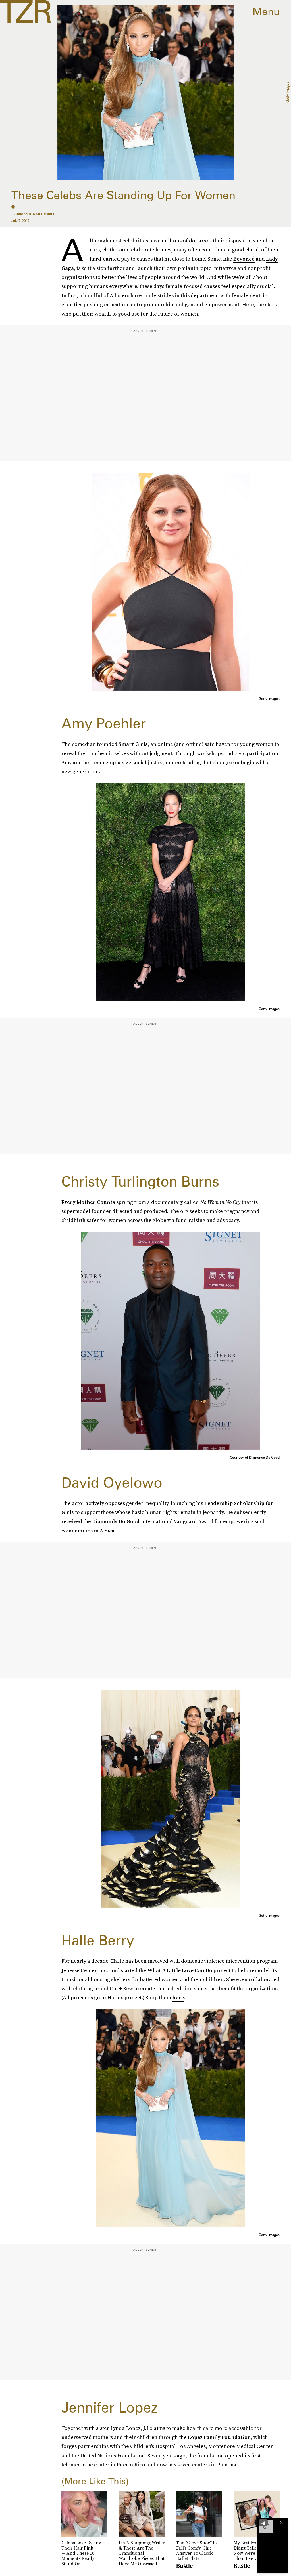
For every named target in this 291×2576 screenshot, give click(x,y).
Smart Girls (133, 744)
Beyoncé (244, 259)
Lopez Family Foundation (219, 2437)
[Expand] (263, 2523)
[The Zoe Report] (25, 11)
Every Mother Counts (88, 1202)
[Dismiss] (282, 2523)
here (178, 1997)
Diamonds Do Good (116, 1521)
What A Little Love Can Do (180, 1970)
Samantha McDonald (36, 214)
